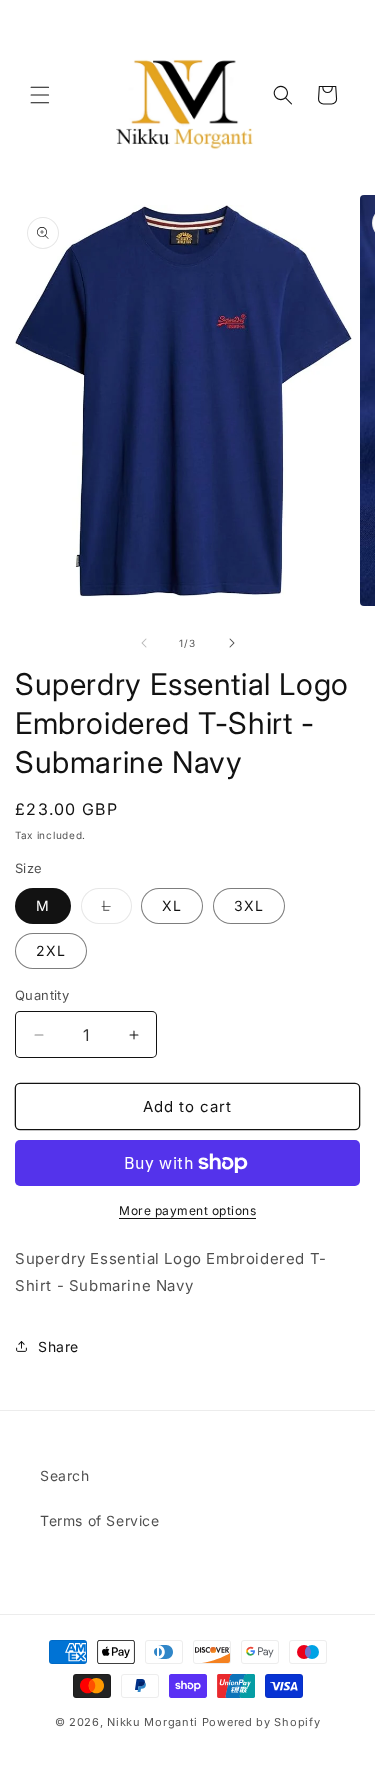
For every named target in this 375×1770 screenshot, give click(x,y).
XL (172, 905)
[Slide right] (232, 643)
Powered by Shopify (261, 1722)
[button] (40, 95)
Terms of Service (100, 1520)
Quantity (42, 995)
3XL (249, 905)
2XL (51, 950)
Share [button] (58, 1346)
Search (65, 1475)
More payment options (187, 1210)
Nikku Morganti (152, 1722)
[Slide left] (144, 643)
